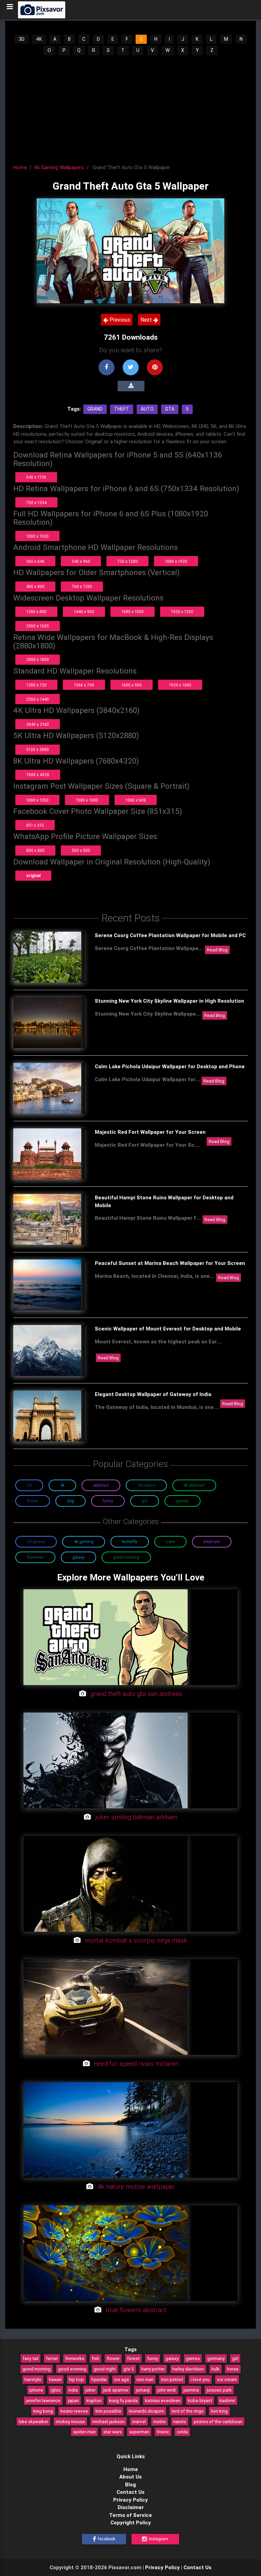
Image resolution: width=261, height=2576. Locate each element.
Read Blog (217, 950)
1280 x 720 (36, 685)
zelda (182, 2432)
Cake (170, 1542)
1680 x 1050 (133, 612)
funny (153, 2358)
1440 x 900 (84, 612)
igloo (56, 2390)
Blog (130, 2484)
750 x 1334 (36, 503)
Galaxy (79, 1557)
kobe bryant (200, 2400)
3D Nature (146, 1485)
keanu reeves (74, 2411)
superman (139, 2432)
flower (113, 2358)
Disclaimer (131, 2507)
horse (233, 2369)
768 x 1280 (82, 586)
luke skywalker (33, 2421)
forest (133, 2358)
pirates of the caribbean (218, 2421)
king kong (43, 2411)
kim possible (108, 2411)
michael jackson (109, 2421)
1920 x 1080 (180, 685)
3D (22, 39)
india (73, 2390)
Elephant (212, 1542)
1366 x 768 (84, 685)
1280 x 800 (36, 612)
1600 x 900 (132, 685)
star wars (112, 2432)
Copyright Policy (131, 2523)
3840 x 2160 (38, 724)
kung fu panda (123, 2400)
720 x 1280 (127, 561)
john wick (167, 2390)
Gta (170, 409)
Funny (108, 1501)
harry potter (153, 2369)
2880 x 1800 (38, 659)
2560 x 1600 (38, 626)
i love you (200, 2379)
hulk (215, 2369)
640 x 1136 (36, 477)
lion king (219, 2411)
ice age (122, 2379)
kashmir (227, 2400)
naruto (180, 2421)
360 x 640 (35, 561)
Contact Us (130, 2492)
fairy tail (31, 2358)
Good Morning (126, 1557)
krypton (94, 2400)
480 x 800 (35, 586)
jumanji (143, 2390)
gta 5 (129, 2369)
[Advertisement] (131, 107)
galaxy (172, 2358)
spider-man (84, 2432)
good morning (37, 2369)
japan (73, 2400)
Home (20, 167)
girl (235, 2358)
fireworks (75, 2358)
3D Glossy (36, 1542)
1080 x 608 (136, 800)
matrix (160, 2421)
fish (95, 2358)
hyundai (99, 2379)
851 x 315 (35, 825)
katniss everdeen (163, 2400)
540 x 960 (81, 561)
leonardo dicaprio (146, 2411)
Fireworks (35, 1557)
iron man (145, 2379)
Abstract (101, 1485)
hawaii (55, 2379)
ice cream (227, 2379)
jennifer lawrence (43, 2400)
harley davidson (188, 2369)
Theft (122, 409)
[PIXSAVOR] (42, 10)
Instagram (158, 2539)
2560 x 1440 (38, 699)
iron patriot (172, 2379)
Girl (145, 1501)
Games (182, 1501)
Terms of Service (130, 2515)
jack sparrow (116, 2390)
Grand (95, 409)
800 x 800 (35, 850)
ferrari (52, 2358)
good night (105, 2369)
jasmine (191, 2390)
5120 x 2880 (38, 749)
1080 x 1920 (37, 536)
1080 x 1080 (87, 800)
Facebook (106, 2539)
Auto (147, 409)
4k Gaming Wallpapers (59, 167)
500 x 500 (81, 850)
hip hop (76, 2379)
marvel (139, 2421)
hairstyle (33, 2379)
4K (39, 39)
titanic (163, 2432)
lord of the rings (188, 2411)
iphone (36, 2390)
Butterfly (130, 1542)
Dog (71, 1501)
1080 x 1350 (37, 800)
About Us (130, 2477)
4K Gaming (84, 1542)
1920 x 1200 (182, 612)
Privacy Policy (130, 2500)
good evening (72, 2369)
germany (216, 2358)
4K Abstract (194, 1485)
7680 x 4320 (38, 775)
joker (90, 2390)
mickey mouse (70, 2421)
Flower (33, 1501)
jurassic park (219, 2390)
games (193, 2358)
